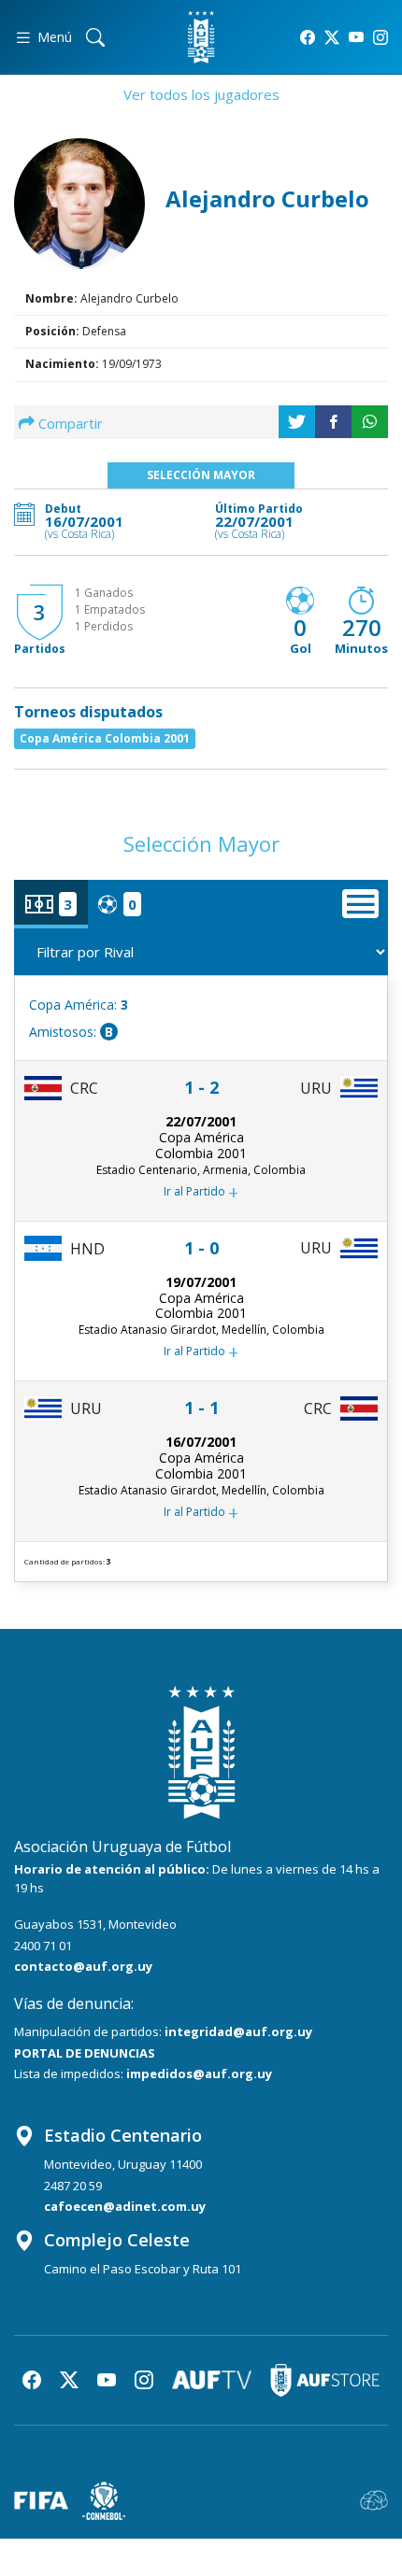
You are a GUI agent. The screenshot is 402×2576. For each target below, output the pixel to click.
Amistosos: (71, 1032)
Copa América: (79, 1005)
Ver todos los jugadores (201, 94)
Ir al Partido (201, 1192)
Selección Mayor (201, 475)
